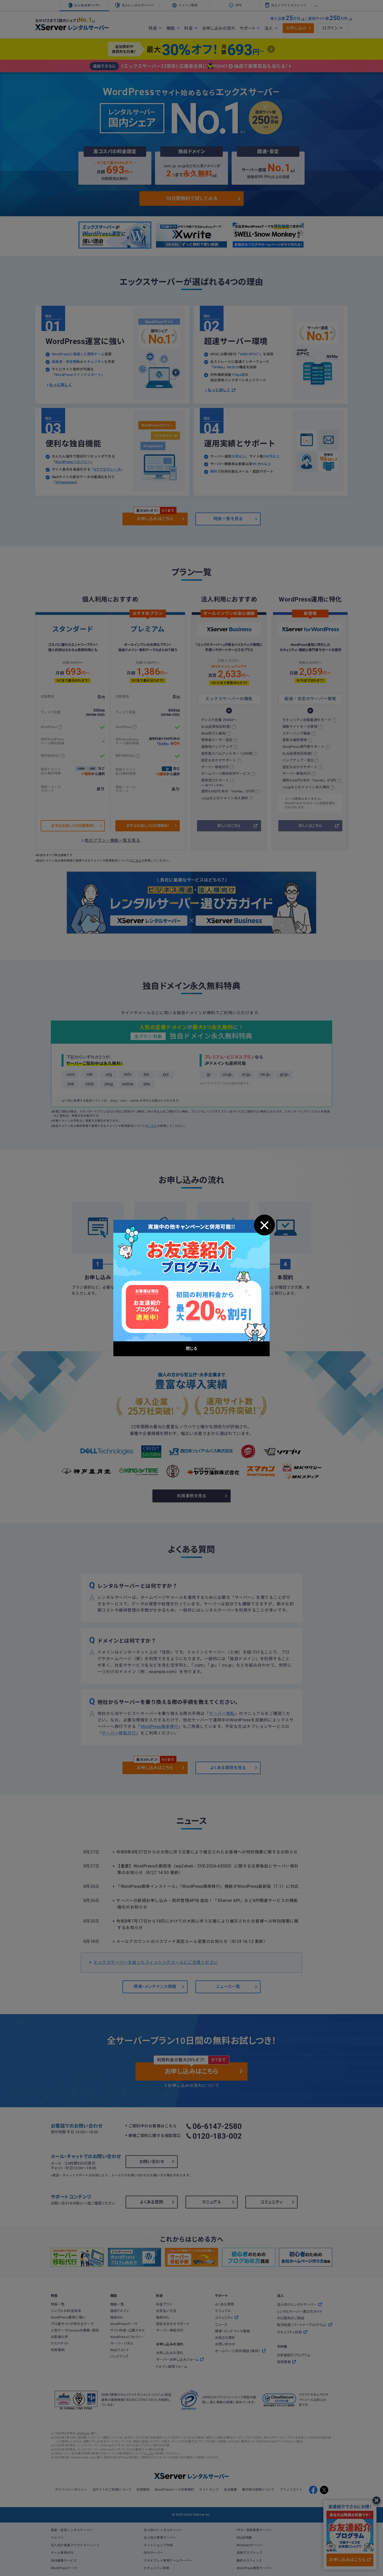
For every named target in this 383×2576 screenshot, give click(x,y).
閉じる (264, 1225)
